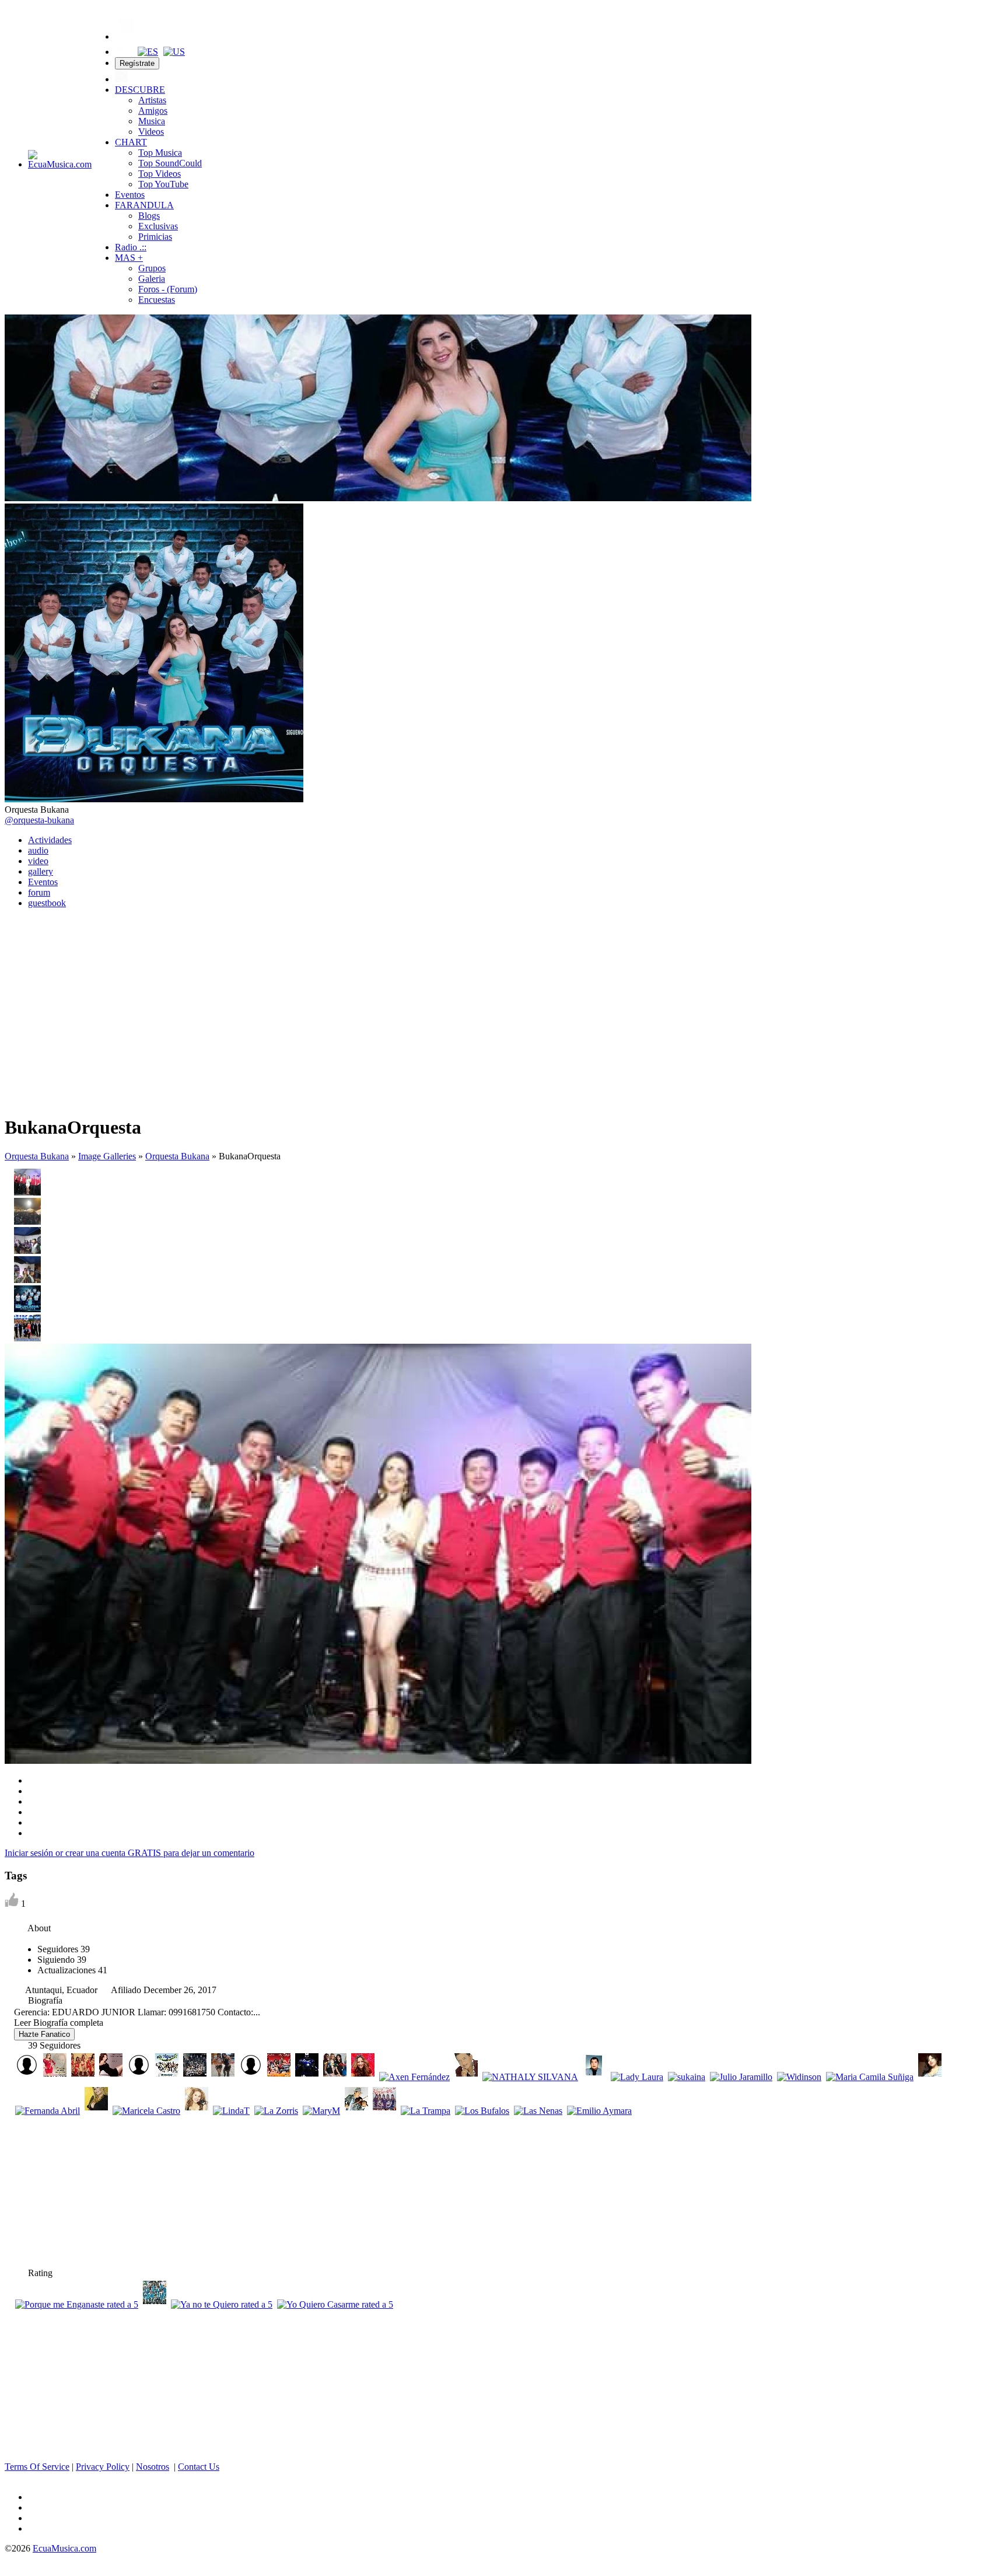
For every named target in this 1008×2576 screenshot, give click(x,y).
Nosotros (153, 2467)
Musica (152, 121)
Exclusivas (158, 226)
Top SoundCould (170, 163)
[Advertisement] (504, 999)
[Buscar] (121, 52)
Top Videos (160, 174)
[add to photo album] (13, 1092)
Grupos (152, 268)
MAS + (129, 258)
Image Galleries (107, 1156)
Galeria (152, 279)
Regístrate (137, 63)
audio (38, 850)
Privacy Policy (103, 2467)
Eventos (130, 195)
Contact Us (199, 2467)
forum (39, 892)
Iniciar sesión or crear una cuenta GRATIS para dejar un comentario (129, 1853)
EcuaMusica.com (64, 2548)
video (38, 861)
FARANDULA (144, 205)
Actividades (50, 840)
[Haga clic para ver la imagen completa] (378, 498)
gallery (41, 871)
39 (64, 1949)
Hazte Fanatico (44, 2034)
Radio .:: (131, 247)
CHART (131, 142)
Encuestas (157, 300)
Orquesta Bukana (37, 1156)
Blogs (149, 216)
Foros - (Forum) (168, 289)
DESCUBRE (140, 90)
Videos (151, 132)
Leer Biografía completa (59, 2023)
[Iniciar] (121, 79)
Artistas (152, 100)
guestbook (47, 903)
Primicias (155, 237)
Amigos (153, 111)
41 (72, 1970)
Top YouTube (163, 184)
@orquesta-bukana (39, 820)
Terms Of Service (37, 2467)
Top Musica (160, 153)
